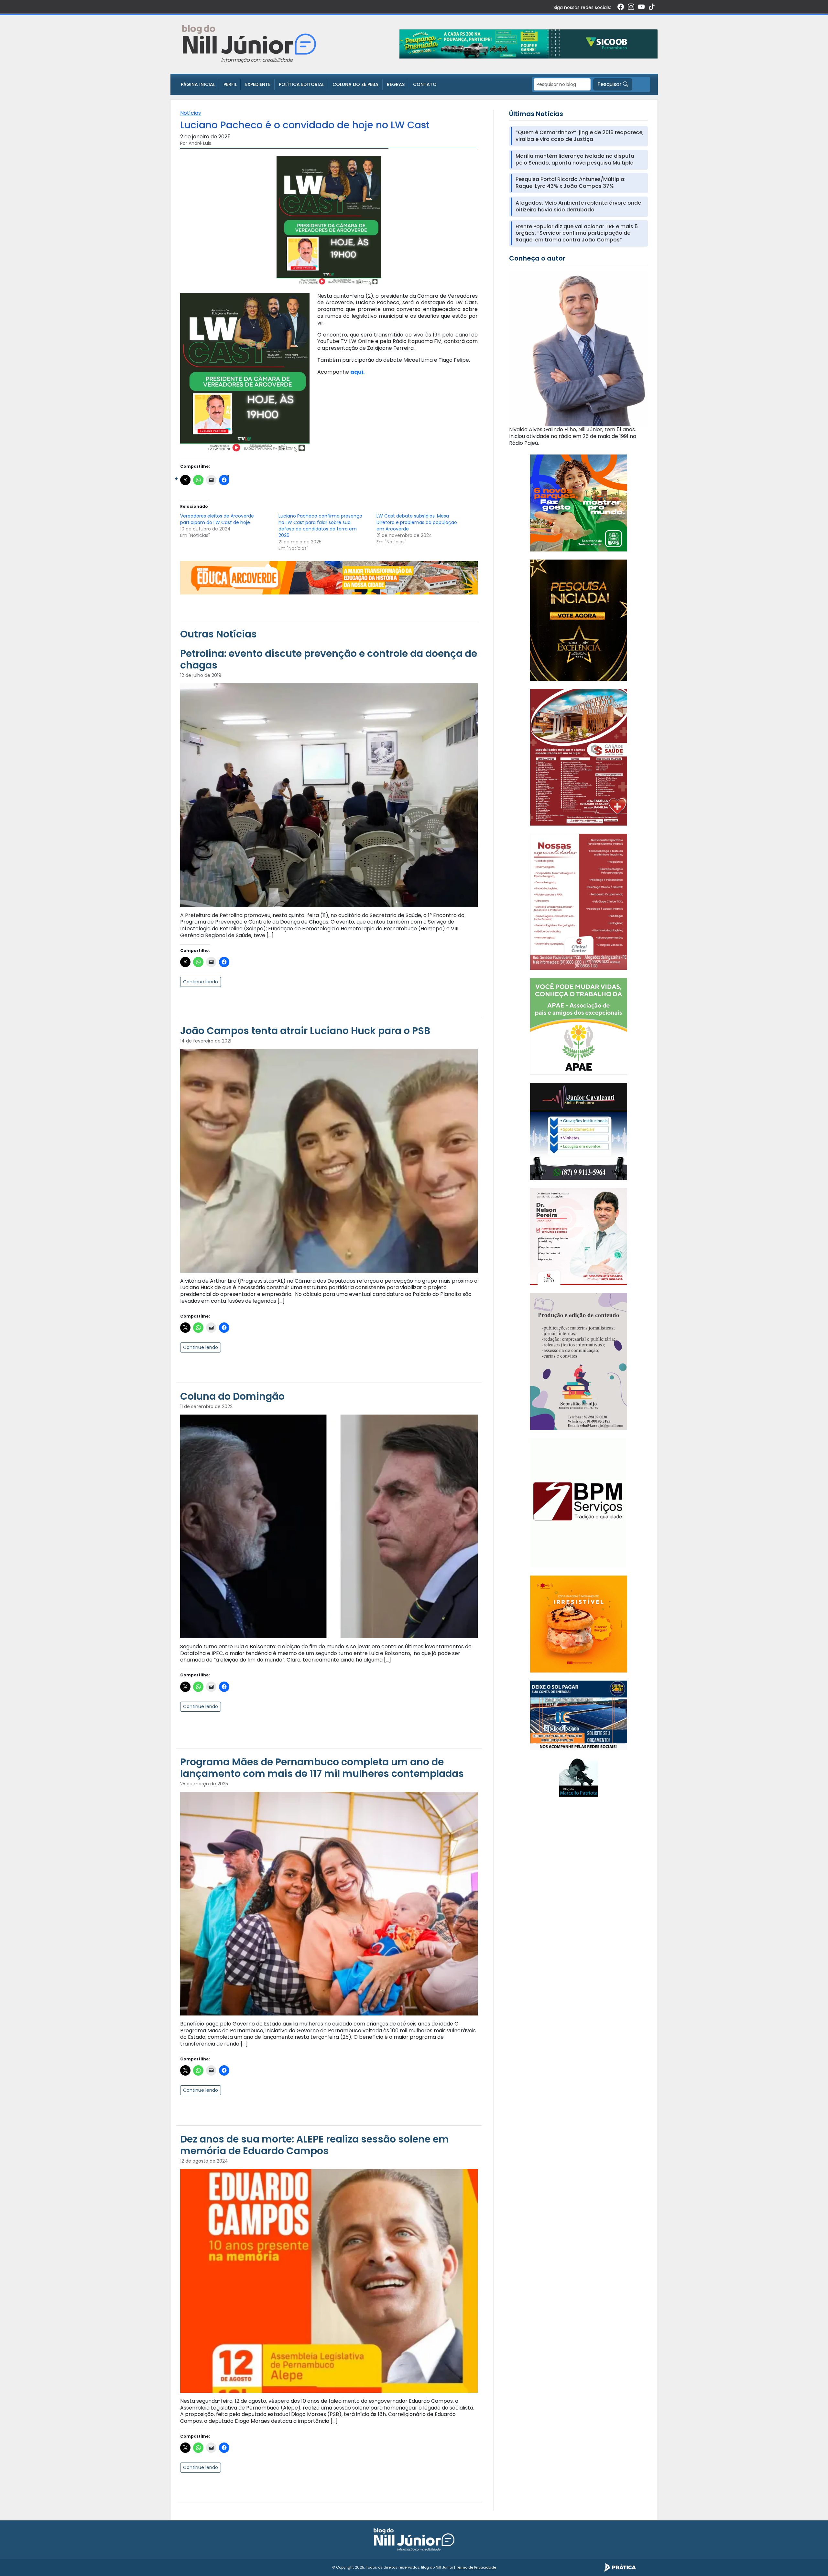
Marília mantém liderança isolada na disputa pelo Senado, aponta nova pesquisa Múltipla (575, 160)
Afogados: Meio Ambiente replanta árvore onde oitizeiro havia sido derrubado (578, 207)
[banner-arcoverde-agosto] (329, 577)
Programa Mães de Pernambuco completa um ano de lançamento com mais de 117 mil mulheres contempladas (322, 1768)
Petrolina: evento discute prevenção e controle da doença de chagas (329, 659)
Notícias (191, 113)
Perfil (230, 84)
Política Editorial (301, 84)
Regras (396, 84)
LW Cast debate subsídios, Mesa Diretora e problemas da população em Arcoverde (417, 522)
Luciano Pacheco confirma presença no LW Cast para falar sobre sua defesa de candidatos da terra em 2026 (320, 526)
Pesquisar (610, 84)
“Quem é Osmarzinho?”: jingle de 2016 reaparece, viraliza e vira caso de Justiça (580, 136)
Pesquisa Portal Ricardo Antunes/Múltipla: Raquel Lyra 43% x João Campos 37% (571, 183)
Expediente (258, 84)
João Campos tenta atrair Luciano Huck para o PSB (305, 1031)
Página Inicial (198, 84)
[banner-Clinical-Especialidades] (579, 901)
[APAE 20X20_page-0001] (579, 1026)
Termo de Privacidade (476, 2567)
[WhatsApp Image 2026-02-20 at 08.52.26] (579, 620)
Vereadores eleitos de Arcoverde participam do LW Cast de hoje (217, 519)
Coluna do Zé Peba (355, 84)
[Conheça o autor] (578, 348)
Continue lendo (201, 982)
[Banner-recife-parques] (579, 502)
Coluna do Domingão (232, 1396)
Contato (425, 84)
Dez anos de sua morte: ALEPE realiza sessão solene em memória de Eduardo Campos (315, 2145)
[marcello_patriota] (579, 1777)
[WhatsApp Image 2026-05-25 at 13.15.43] (579, 757)
